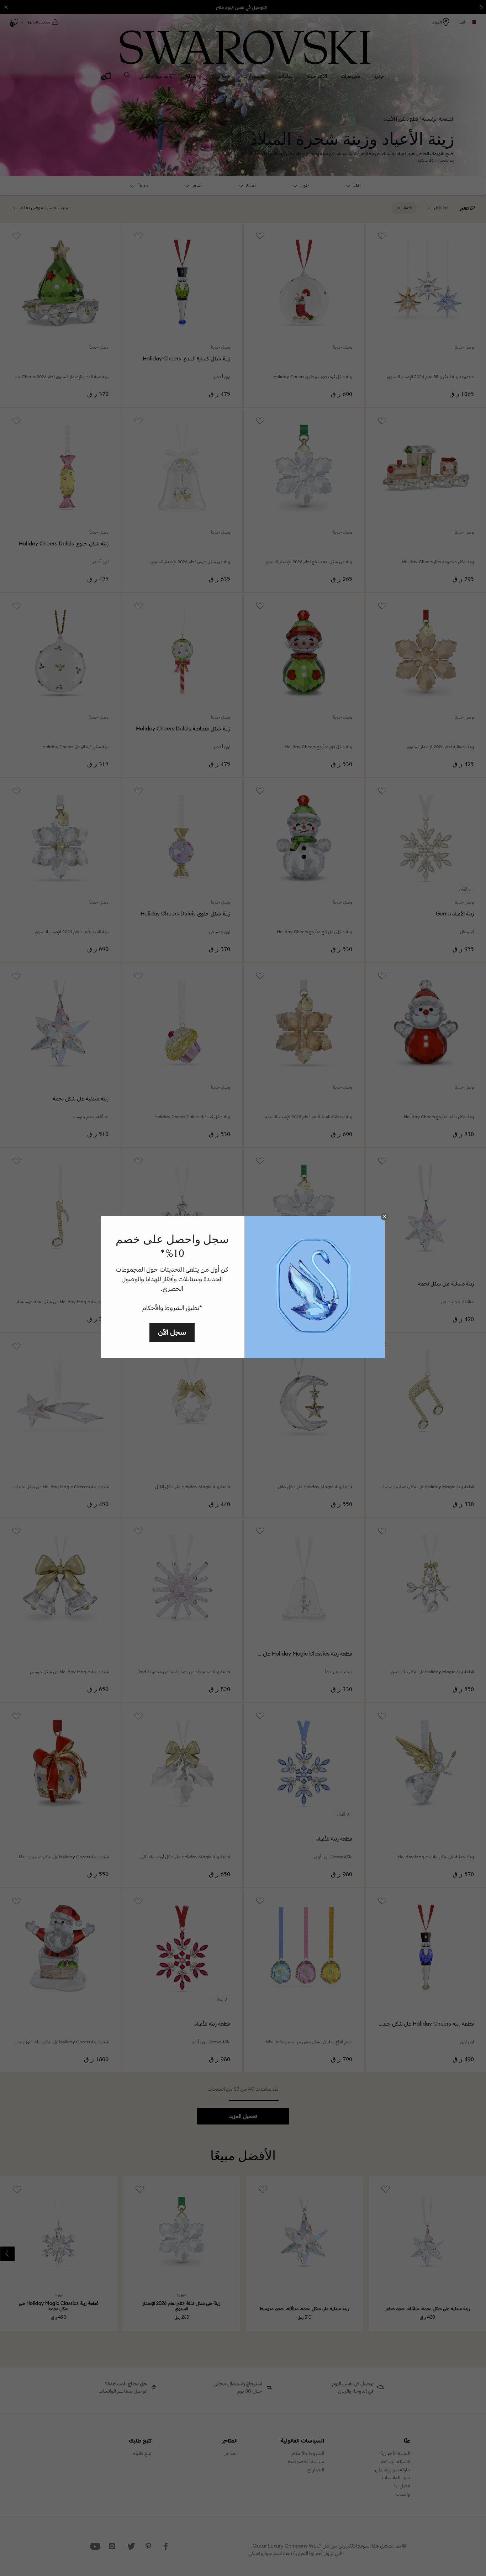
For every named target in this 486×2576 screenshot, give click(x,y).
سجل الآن (172, 1332)
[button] (385, 1216)
